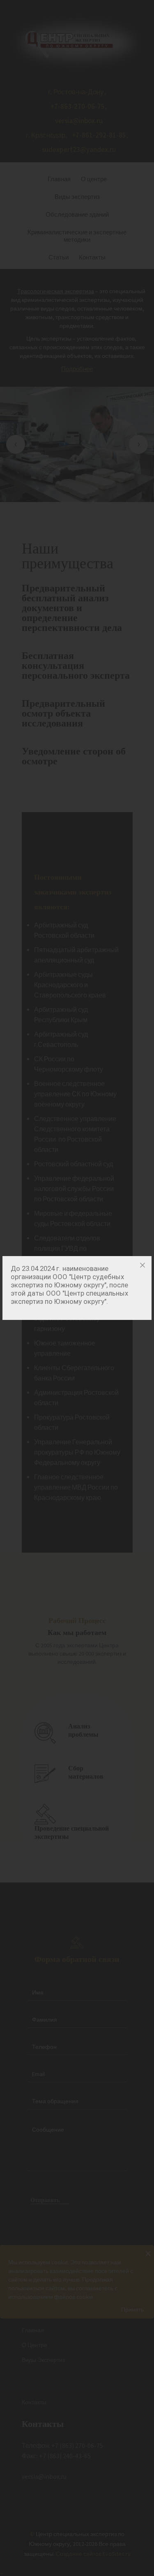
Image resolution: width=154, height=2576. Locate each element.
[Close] (143, 1265)
